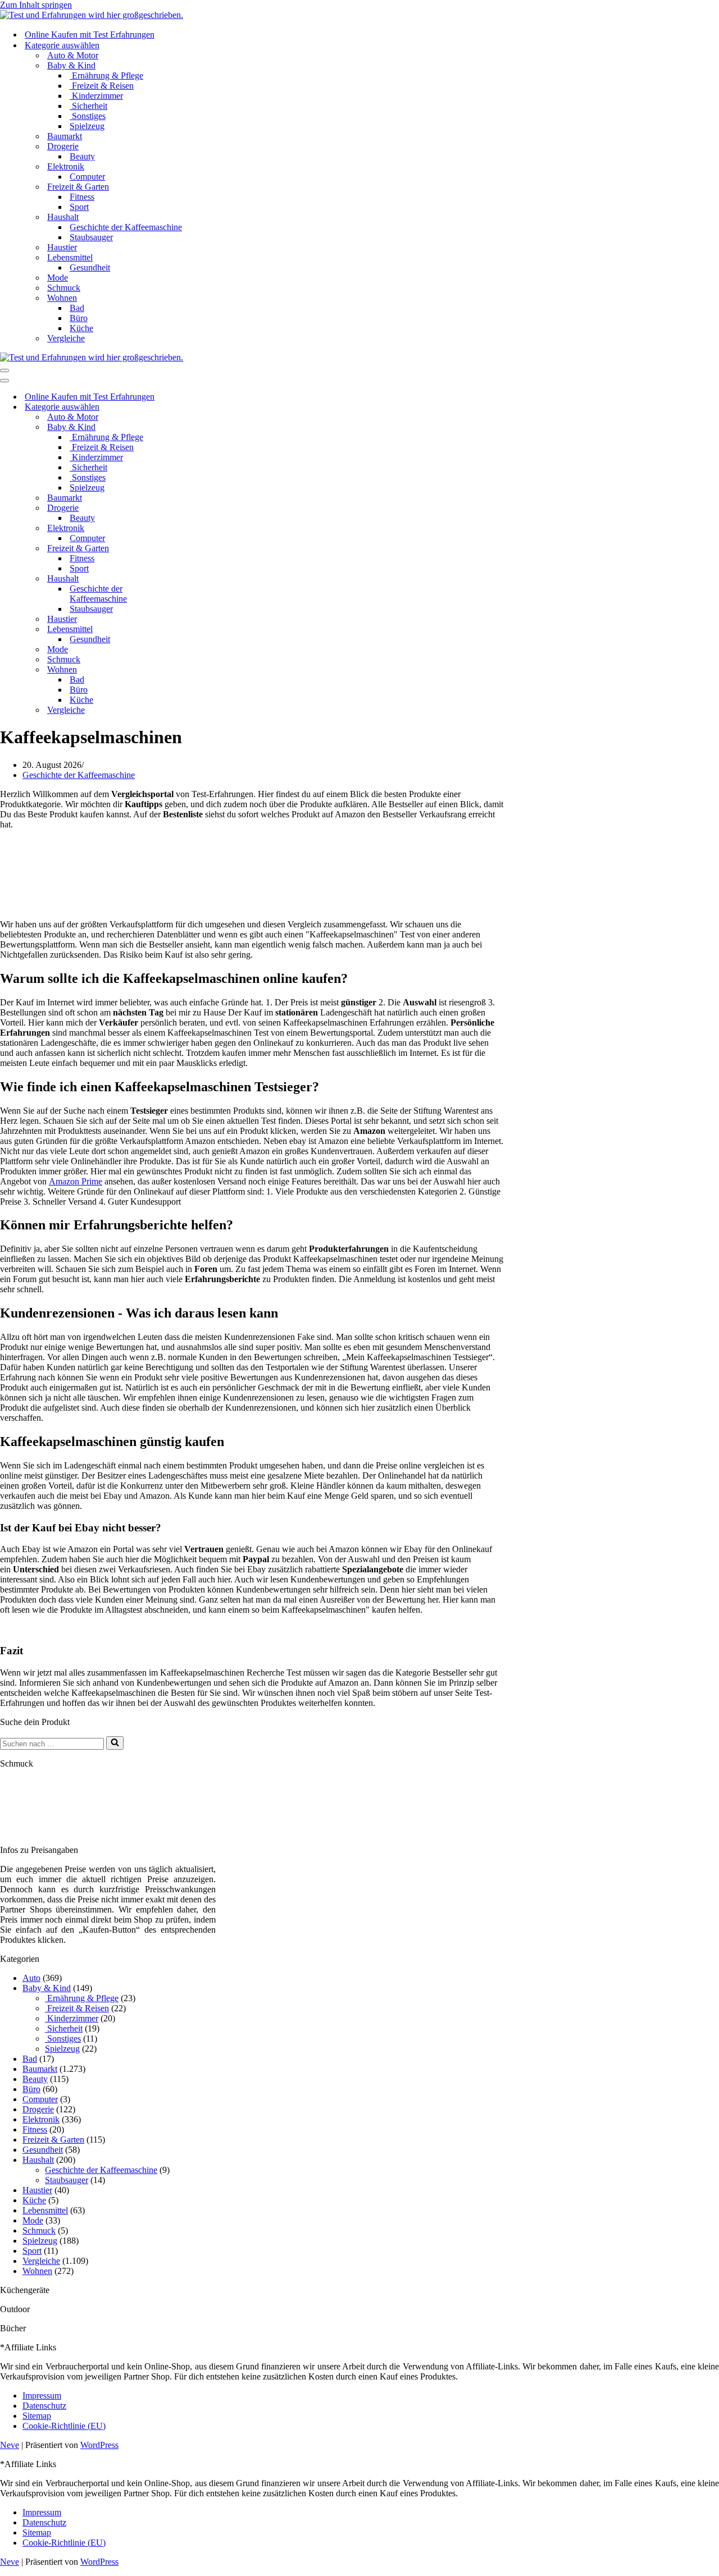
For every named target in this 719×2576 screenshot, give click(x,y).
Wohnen (37, 2271)
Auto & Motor (73, 55)
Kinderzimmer (96, 96)
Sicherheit (88, 106)
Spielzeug (87, 126)
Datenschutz (44, 2406)
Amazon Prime (76, 1181)
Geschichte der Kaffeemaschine (126, 227)
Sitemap (37, 2416)
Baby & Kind (47, 1988)
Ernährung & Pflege (106, 76)
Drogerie (38, 2109)
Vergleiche (66, 338)
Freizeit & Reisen (102, 86)
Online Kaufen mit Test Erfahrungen (90, 35)
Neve (10, 2445)
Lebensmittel (45, 2210)
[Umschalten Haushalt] (197, 579)
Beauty (82, 156)
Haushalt (38, 2160)
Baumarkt (65, 136)
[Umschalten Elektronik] (197, 529)
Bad (77, 308)
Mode (58, 278)
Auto (31, 1978)
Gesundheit (90, 267)
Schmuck (64, 288)
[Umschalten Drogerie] (197, 508)
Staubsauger (91, 237)
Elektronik (41, 2119)
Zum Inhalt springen (36, 5)
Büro (79, 318)
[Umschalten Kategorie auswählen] (197, 407)
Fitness (82, 197)
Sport (79, 207)
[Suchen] (115, 1743)
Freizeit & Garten (53, 2140)
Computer (87, 177)
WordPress (99, 2445)
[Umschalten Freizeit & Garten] (197, 549)
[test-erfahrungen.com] (92, 15)
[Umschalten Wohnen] (197, 670)
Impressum (42, 2396)
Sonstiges (88, 116)
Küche (81, 328)
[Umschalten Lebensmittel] (197, 630)
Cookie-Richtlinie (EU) (64, 2426)
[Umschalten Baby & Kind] (197, 427)
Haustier (62, 247)
